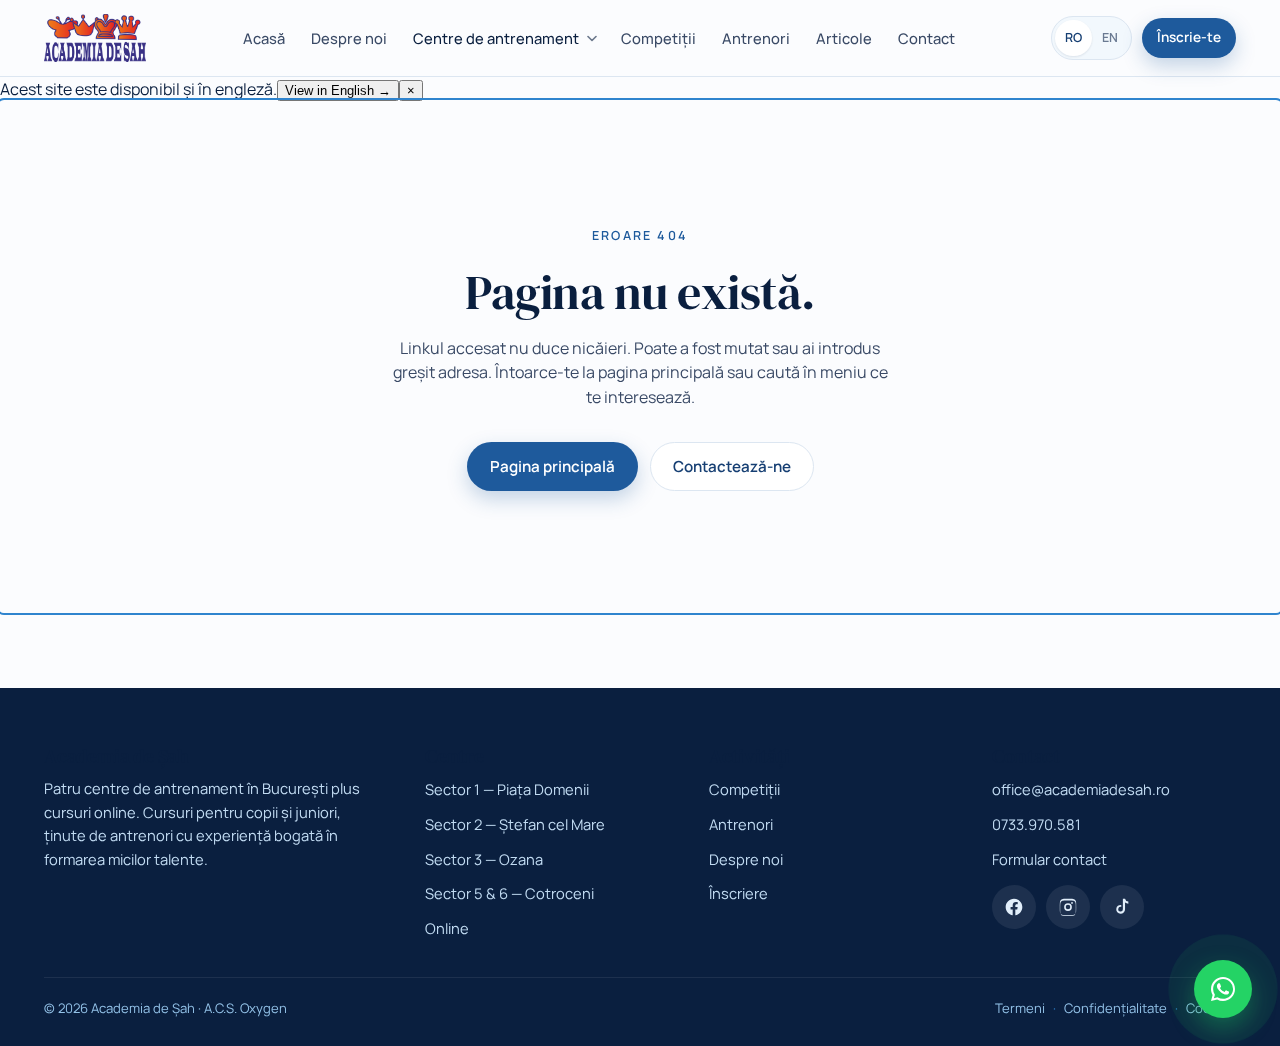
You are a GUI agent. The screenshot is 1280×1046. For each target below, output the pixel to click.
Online (447, 928)
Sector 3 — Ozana (484, 859)
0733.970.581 (1036, 824)
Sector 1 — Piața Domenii (507, 789)
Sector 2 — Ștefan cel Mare (515, 824)
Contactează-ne (732, 466)
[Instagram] (1068, 907)
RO (1073, 37)
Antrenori (756, 38)
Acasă (264, 38)
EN (1110, 37)
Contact (926, 38)
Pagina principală (552, 466)
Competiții (658, 38)
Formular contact (1049, 859)
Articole (844, 38)
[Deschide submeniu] (595, 38)
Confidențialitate (1115, 1008)
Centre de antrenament (496, 38)
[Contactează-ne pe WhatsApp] (1223, 989)
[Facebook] (1014, 907)
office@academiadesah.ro (1081, 789)
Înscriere (738, 893)
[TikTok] (1122, 907)
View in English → (338, 90)
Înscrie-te (1189, 37)
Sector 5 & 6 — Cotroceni (509, 893)
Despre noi (349, 38)
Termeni (1020, 1008)
